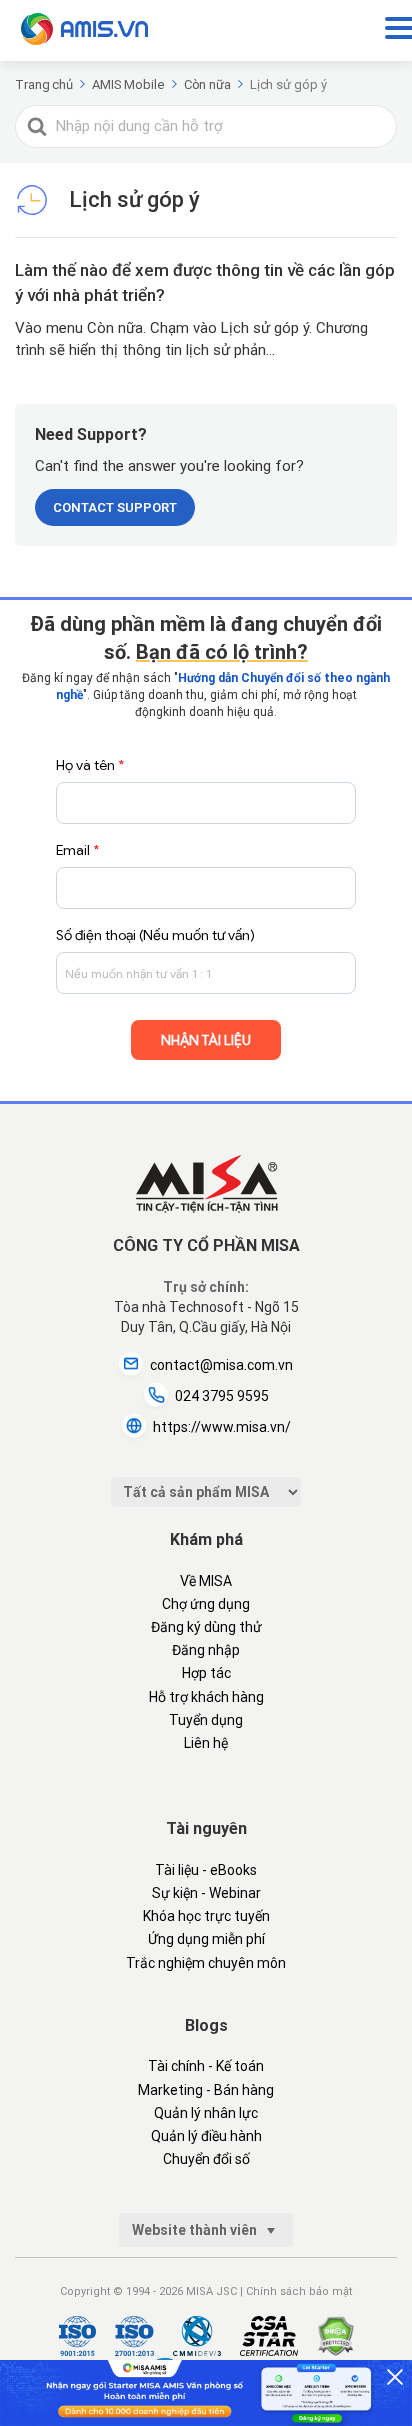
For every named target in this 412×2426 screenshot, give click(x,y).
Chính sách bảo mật (299, 2291)
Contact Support (115, 507)
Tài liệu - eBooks (206, 1870)
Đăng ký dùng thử (206, 1627)
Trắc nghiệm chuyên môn (206, 1963)
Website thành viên (196, 2230)
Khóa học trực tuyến (206, 1916)
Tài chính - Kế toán (206, 2066)
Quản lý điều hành (206, 2136)
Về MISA (206, 1581)
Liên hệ (206, 1743)
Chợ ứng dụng (206, 1604)
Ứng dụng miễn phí (206, 1939)
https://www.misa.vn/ (222, 1427)
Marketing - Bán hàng (206, 2090)
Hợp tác (206, 1673)
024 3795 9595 (222, 1396)
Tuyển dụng (206, 1720)
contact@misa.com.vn (221, 1365)
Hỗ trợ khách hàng (206, 1697)
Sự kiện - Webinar (206, 1893)
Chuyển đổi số (206, 2159)
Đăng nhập (206, 1650)
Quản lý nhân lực (206, 2113)
